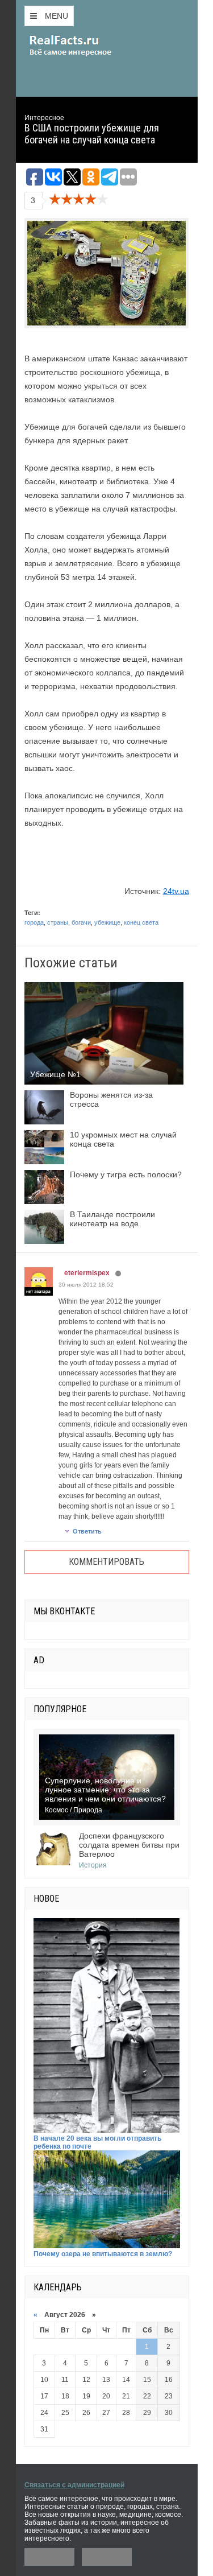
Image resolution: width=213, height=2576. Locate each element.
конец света (141, 922)
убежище (107, 922)
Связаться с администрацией (74, 2485)
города (34, 922)
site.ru (87, 46)
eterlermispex (87, 1273)
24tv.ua (176, 891)
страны (58, 922)
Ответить (87, 1531)
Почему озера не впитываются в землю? (103, 2254)
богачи (81, 922)
